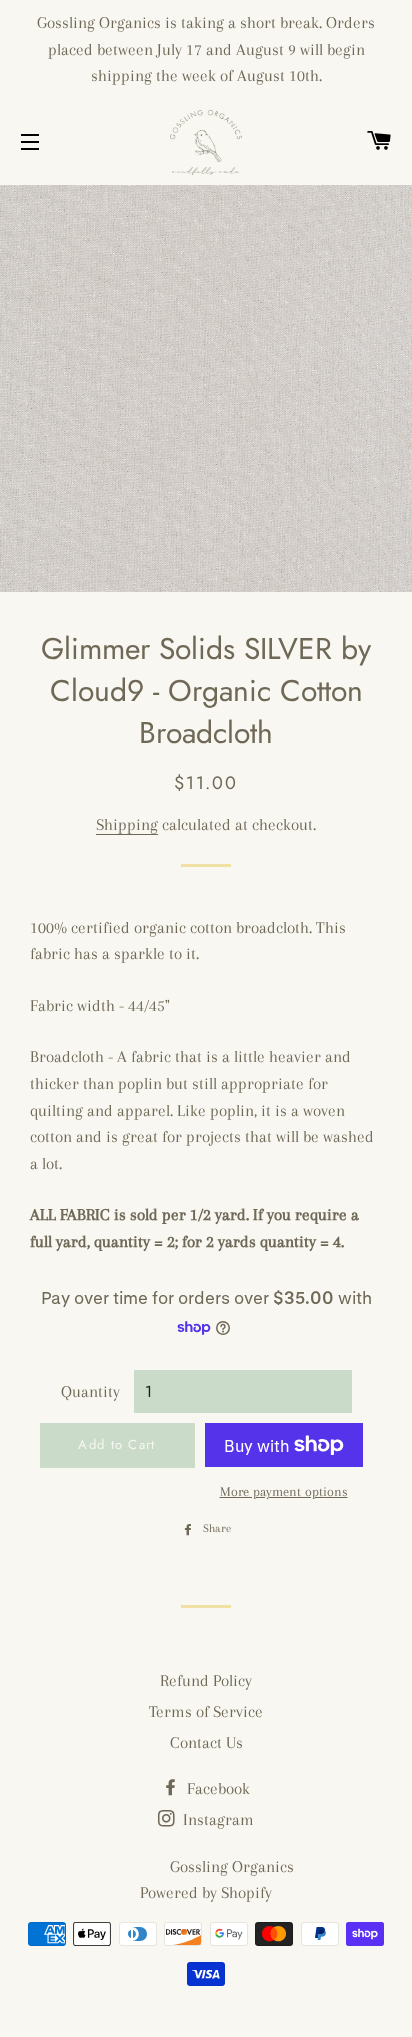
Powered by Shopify (206, 1892)
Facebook (216, 1788)
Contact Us (206, 1742)
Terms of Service (206, 1711)
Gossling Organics (232, 1866)
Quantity (90, 1391)
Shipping (127, 824)
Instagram (216, 1819)
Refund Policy (206, 1680)
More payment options (284, 1491)
